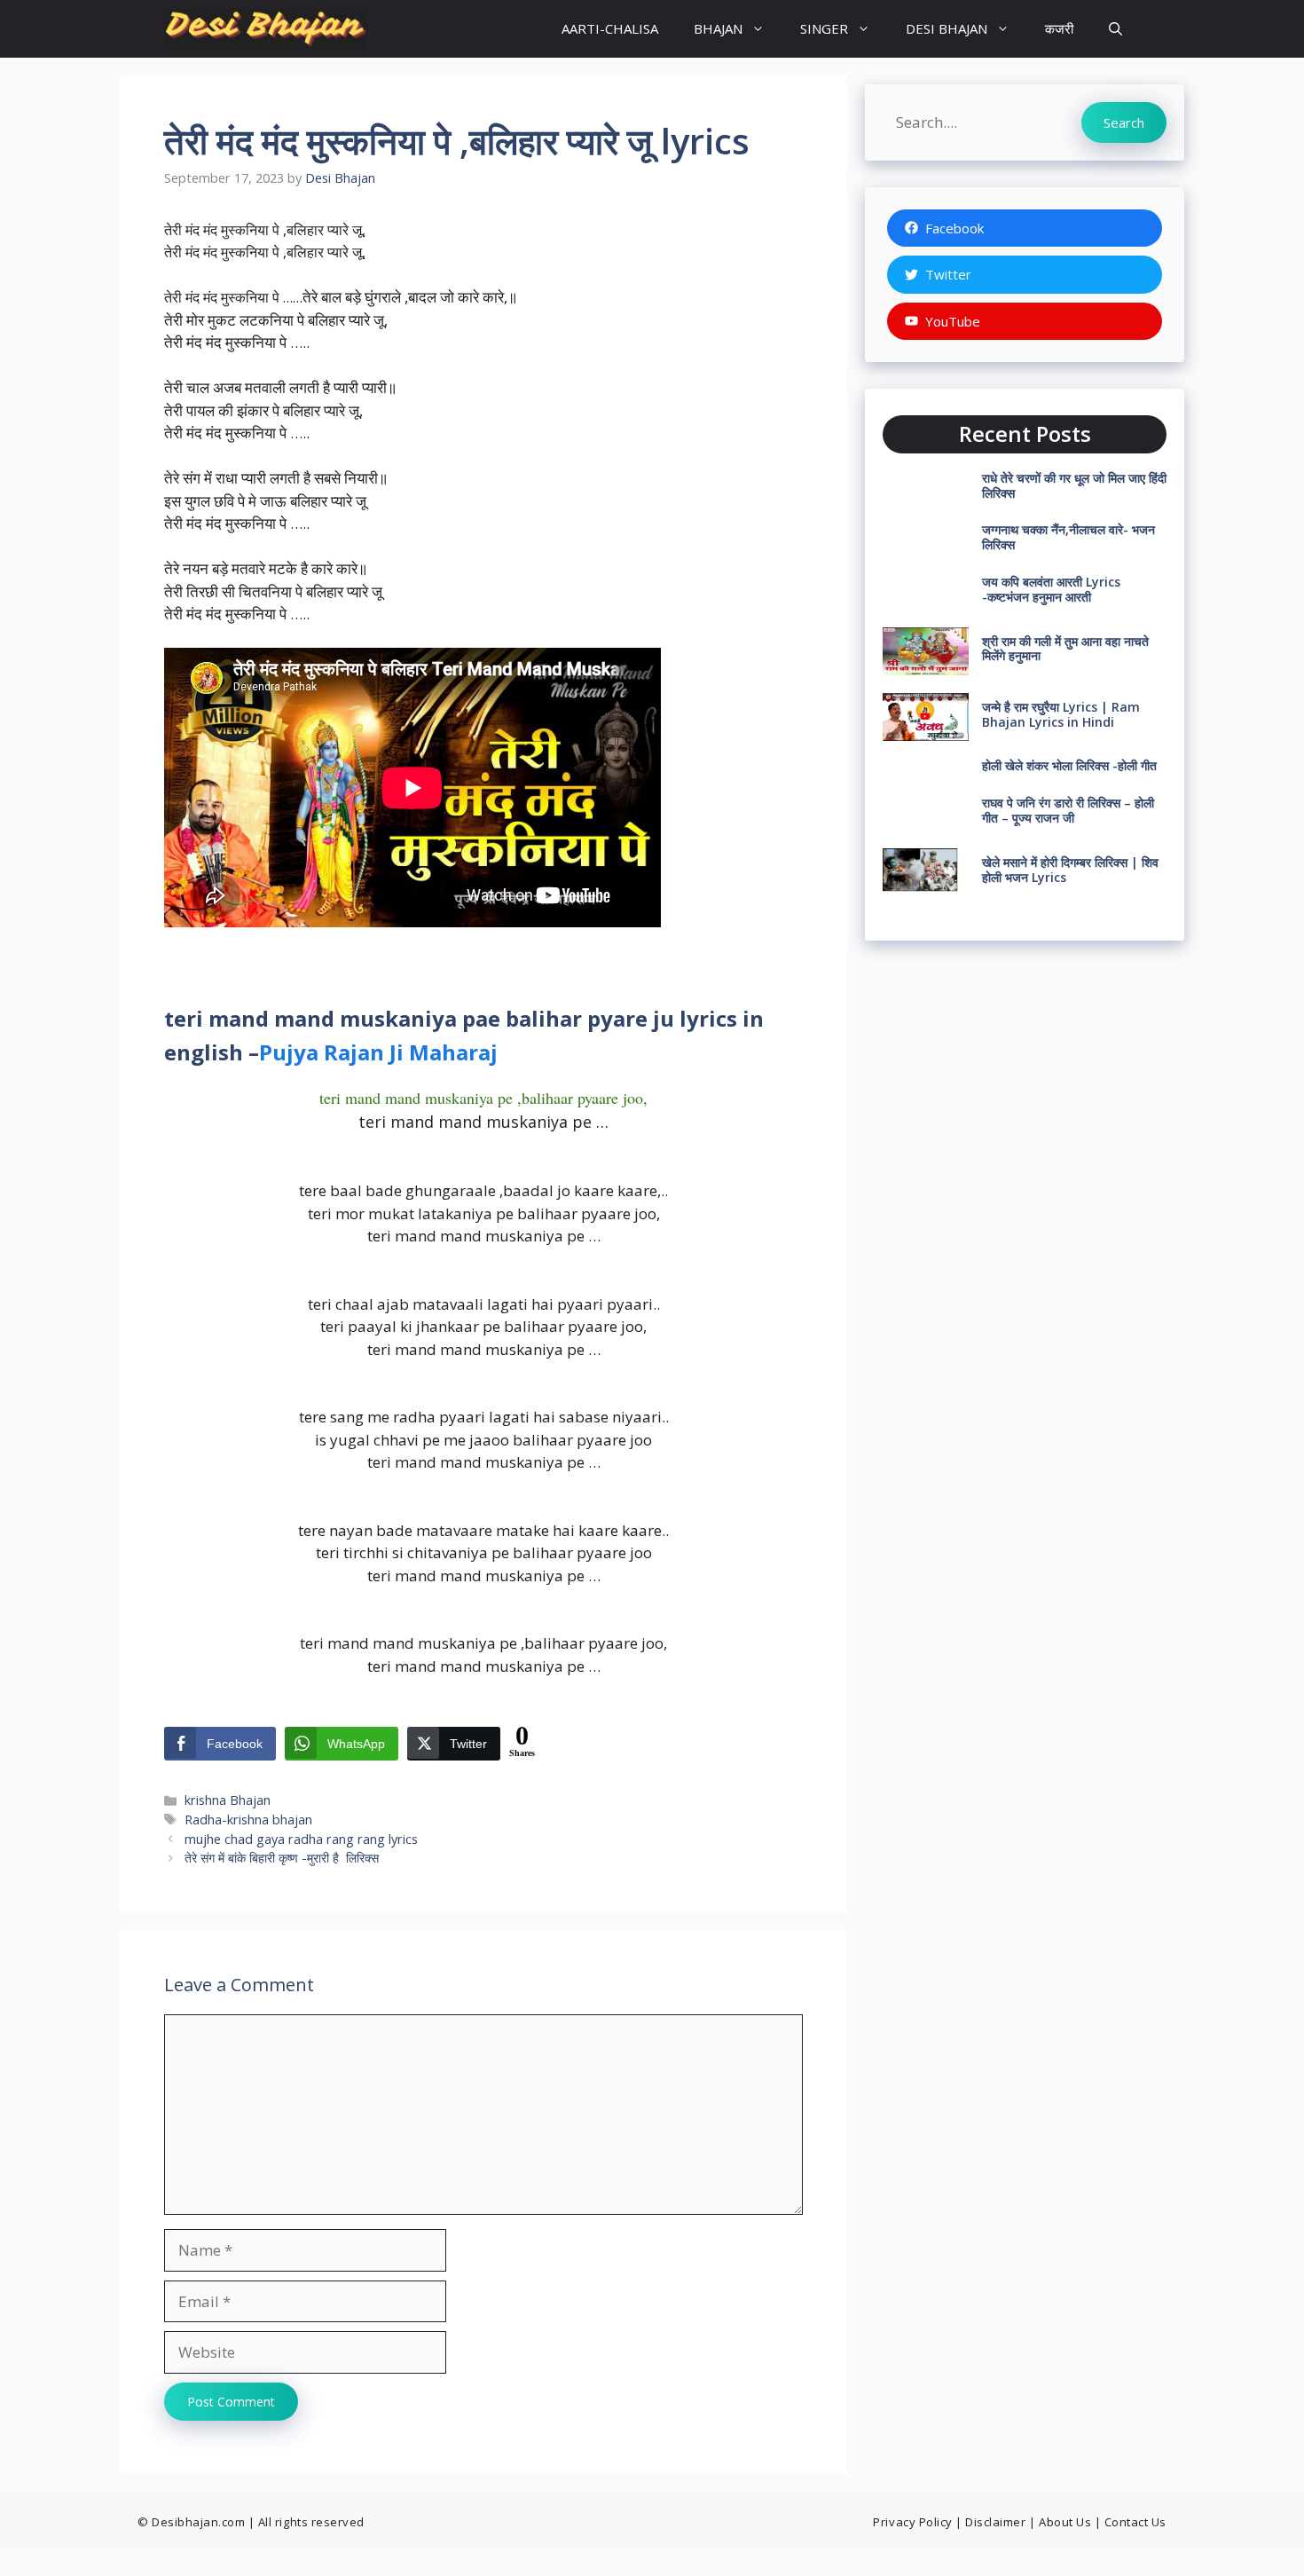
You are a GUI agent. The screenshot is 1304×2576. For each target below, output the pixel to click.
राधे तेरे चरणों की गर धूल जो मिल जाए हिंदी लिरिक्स (1074, 485)
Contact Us (1135, 2522)
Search (1124, 122)
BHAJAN (718, 28)
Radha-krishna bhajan (248, 1820)
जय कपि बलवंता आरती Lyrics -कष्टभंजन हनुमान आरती (1051, 589)
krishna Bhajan (228, 1800)
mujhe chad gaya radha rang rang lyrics (301, 1839)
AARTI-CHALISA (610, 28)
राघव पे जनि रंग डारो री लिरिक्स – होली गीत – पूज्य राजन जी (1068, 810)
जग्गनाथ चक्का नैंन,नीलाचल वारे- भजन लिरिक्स (1068, 537)
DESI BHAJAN (947, 28)
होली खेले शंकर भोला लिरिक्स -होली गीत (1069, 765)
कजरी (1059, 28)
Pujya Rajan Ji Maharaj (378, 1052)
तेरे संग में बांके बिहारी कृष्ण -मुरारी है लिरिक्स (282, 1858)
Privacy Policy (912, 2522)
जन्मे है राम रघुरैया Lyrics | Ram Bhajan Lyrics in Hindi (1061, 714)
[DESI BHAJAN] (265, 29)
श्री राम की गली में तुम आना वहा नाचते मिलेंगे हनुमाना (1065, 649)
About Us (1065, 2522)
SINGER (824, 28)
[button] (1115, 29)
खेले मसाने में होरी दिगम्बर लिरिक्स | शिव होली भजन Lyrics (1070, 870)
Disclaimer (995, 2522)
